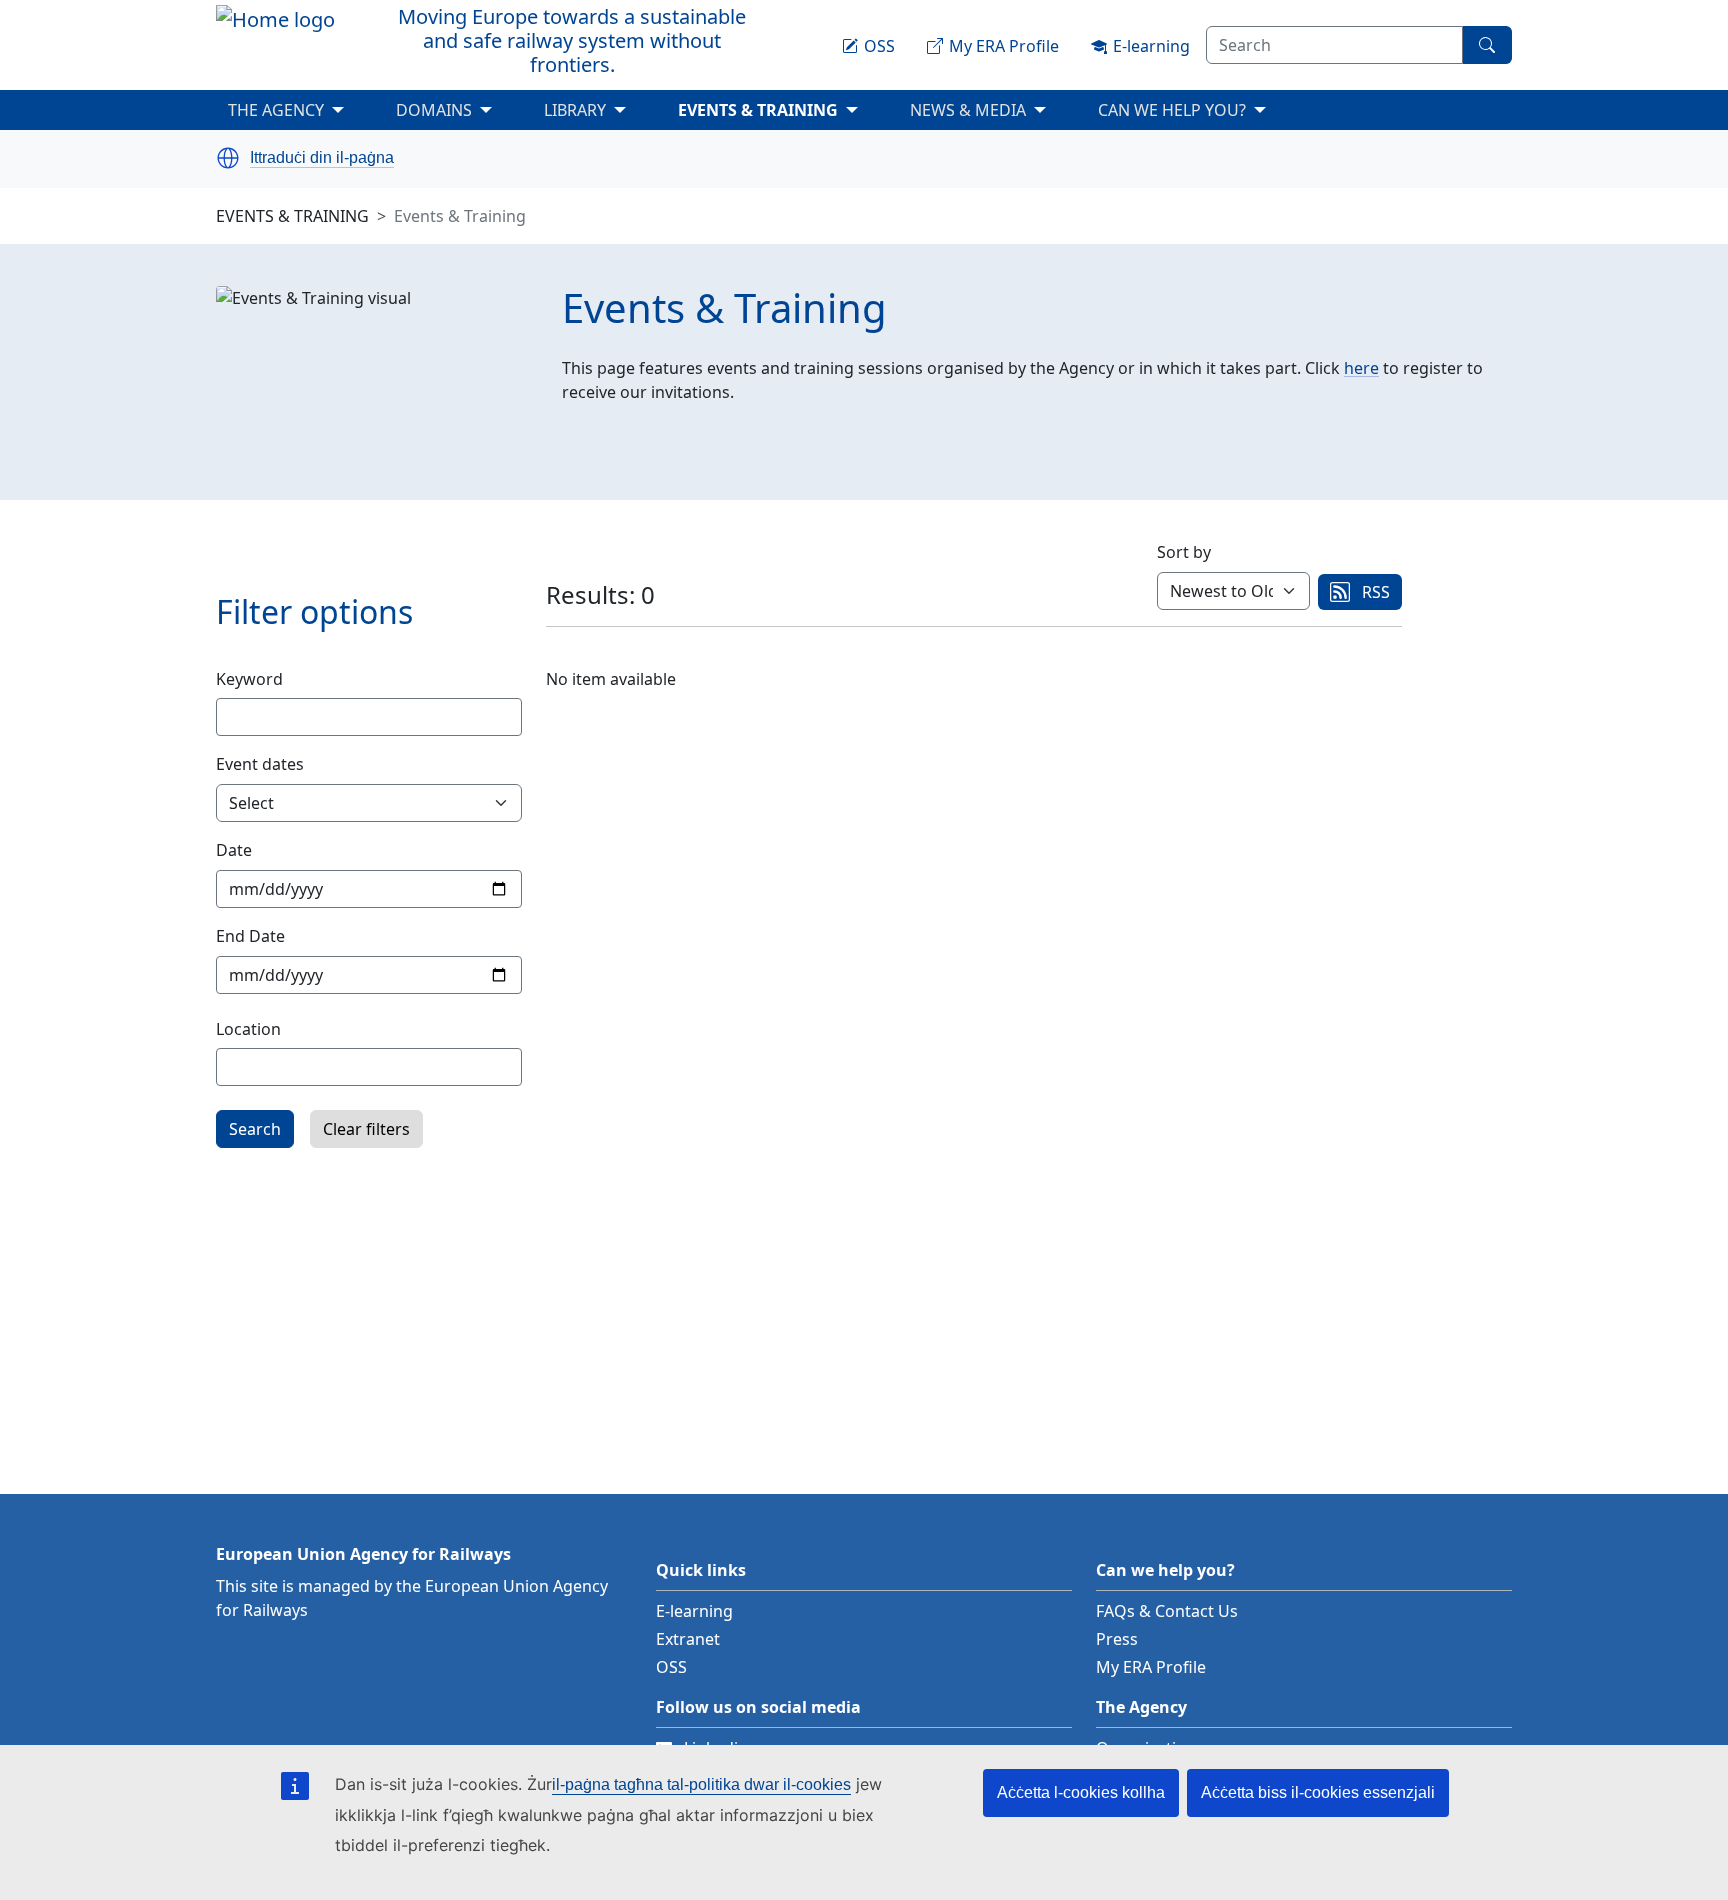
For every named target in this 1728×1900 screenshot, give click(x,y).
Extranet (688, 1639)
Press (1117, 1639)
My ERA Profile (1151, 1667)
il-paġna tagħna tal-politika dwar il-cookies (701, 1784)
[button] (228, 158)
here (1361, 368)
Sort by (1184, 552)
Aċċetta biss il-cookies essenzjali (1318, 1792)
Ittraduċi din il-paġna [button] (322, 158)
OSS (671, 1667)
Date (234, 850)
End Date (250, 936)
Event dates (260, 764)
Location (248, 1029)
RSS (1376, 592)
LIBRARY (575, 110)
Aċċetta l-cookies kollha (1081, 1792)
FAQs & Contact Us (1167, 1611)
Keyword (249, 679)
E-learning (694, 1611)
